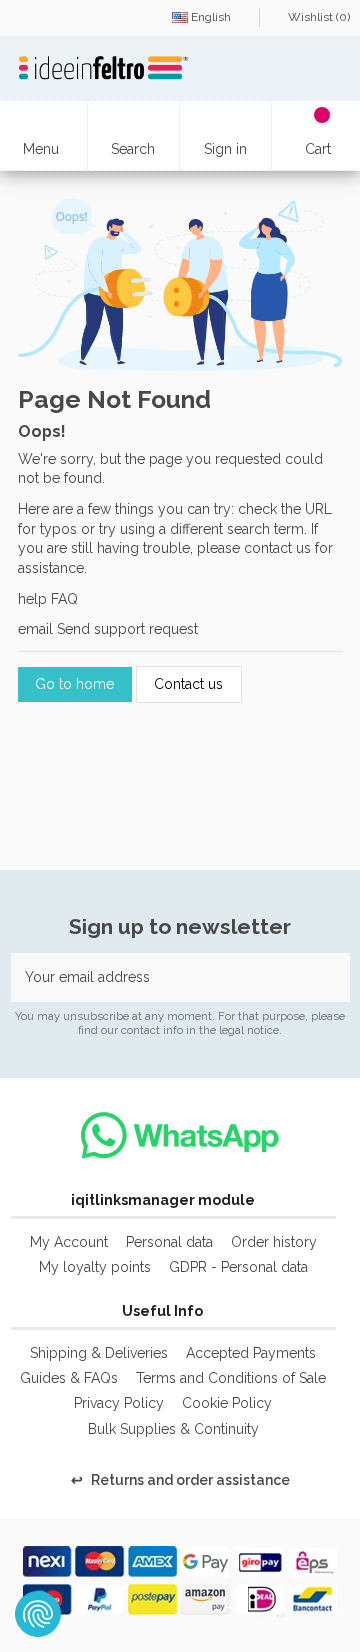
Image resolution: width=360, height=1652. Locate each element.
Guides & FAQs (69, 1379)
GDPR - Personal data (238, 1268)
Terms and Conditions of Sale (231, 1379)
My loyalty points (95, 1268)
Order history (274, 1243)
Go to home (74, 685)
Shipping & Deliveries (99, 1354)
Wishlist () (317, 17)
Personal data (169, 1243)
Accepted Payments (251, 1354)
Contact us (188, 685)
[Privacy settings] (38, 1614)
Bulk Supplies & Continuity (173, 1430)
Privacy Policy (119, 1404)
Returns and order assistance (180, 1481)
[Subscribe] (329, 978)
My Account (69, 1243)
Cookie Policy (227, 1404)
